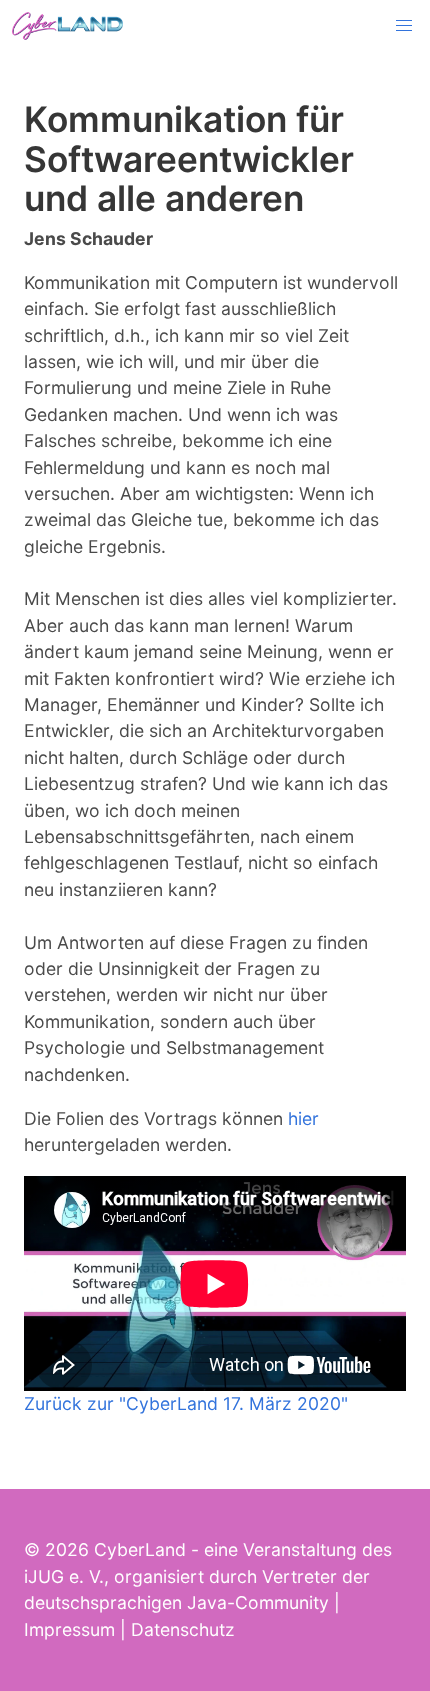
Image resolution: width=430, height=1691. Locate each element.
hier (303, 1118)
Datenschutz (183, 1629)
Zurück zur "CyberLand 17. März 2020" (186, 1403)
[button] (404, 26)
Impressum (69, 1629)
